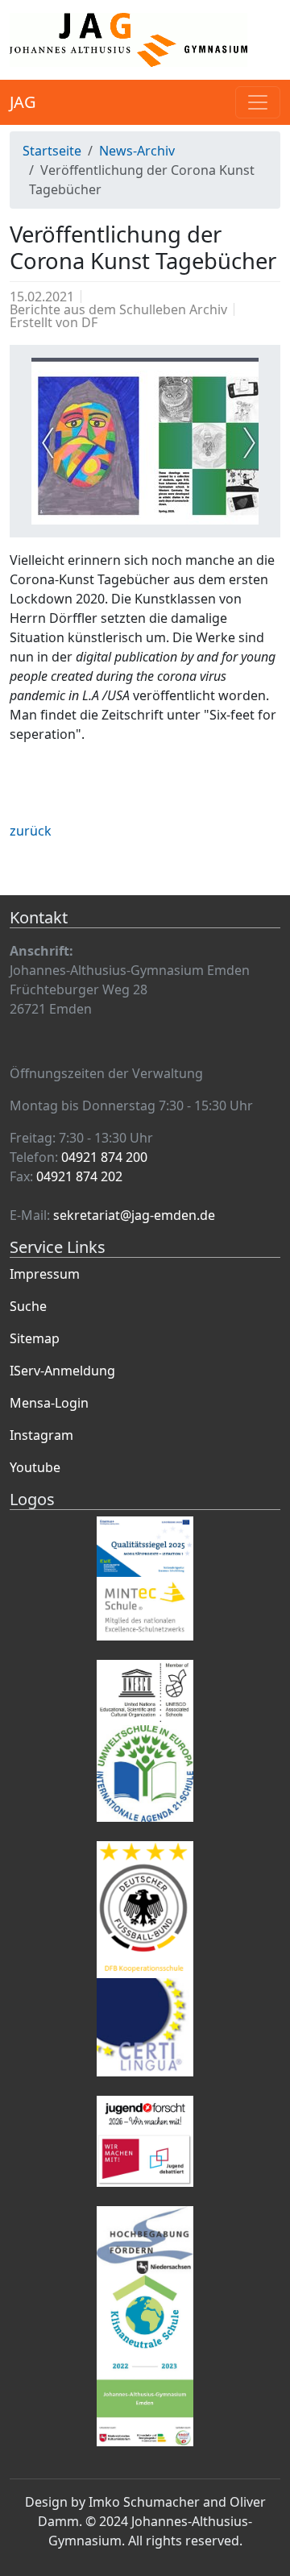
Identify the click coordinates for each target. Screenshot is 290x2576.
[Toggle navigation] (258, 102)
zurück (31, 831)
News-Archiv (137, 151)
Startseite (52, 151)
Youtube (35, 1467)
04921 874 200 (104, 1157)
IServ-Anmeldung (62, 1371)
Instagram (41, 1435)
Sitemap (35, 1338)
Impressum (45, 1274)
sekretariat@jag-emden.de (134, 1215)
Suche (28, 1306)
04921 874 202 (79, 1176)
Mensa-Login (49, 1403)
